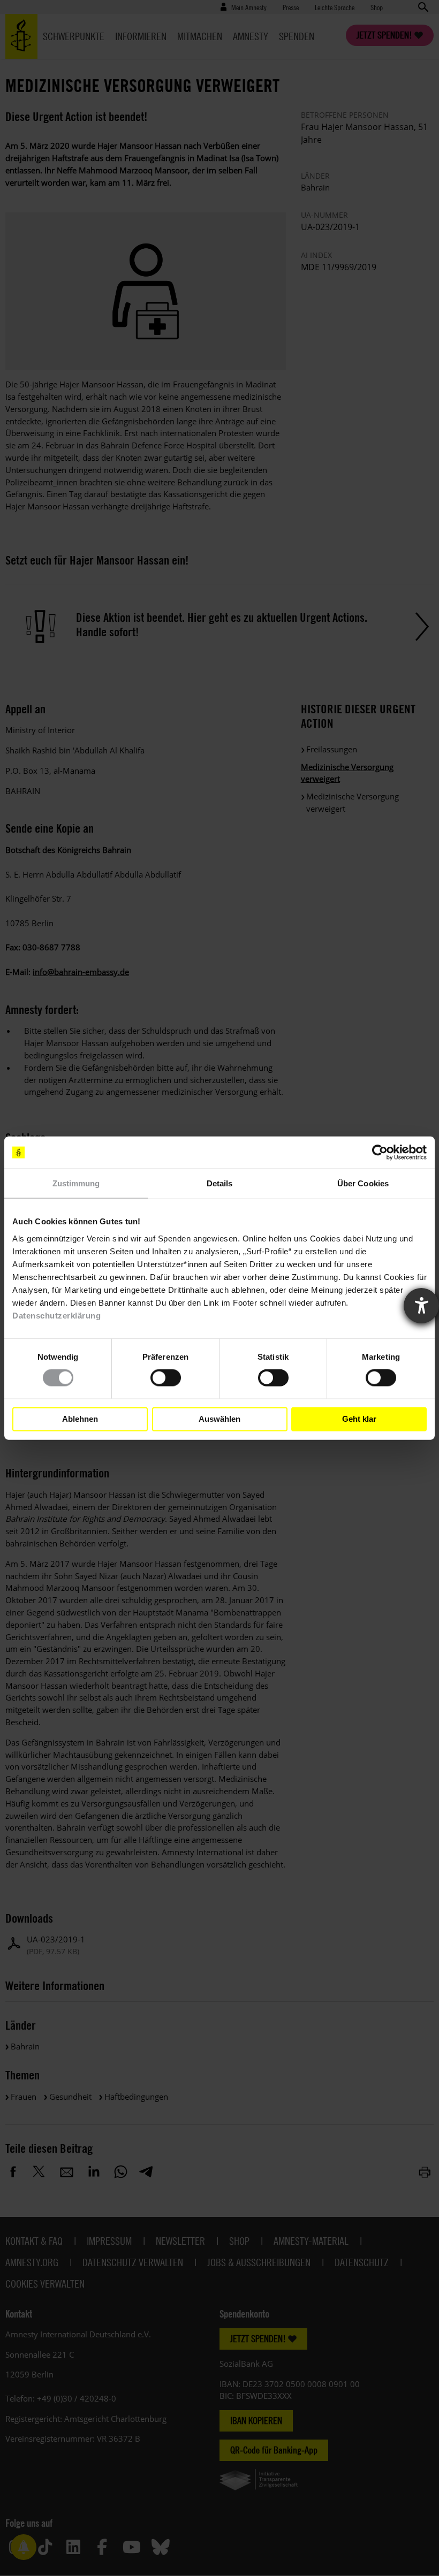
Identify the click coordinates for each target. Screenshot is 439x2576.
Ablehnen (80, 1419)
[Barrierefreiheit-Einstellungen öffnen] (421, 1306)
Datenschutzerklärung (56, 1315)
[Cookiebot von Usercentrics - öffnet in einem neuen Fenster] (380, 1153)
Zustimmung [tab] (76, 1183)
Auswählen (219, 1419)
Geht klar (359, 1419)
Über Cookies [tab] (363, 1183)
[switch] (166, 1378)
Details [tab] (220, 1183)
